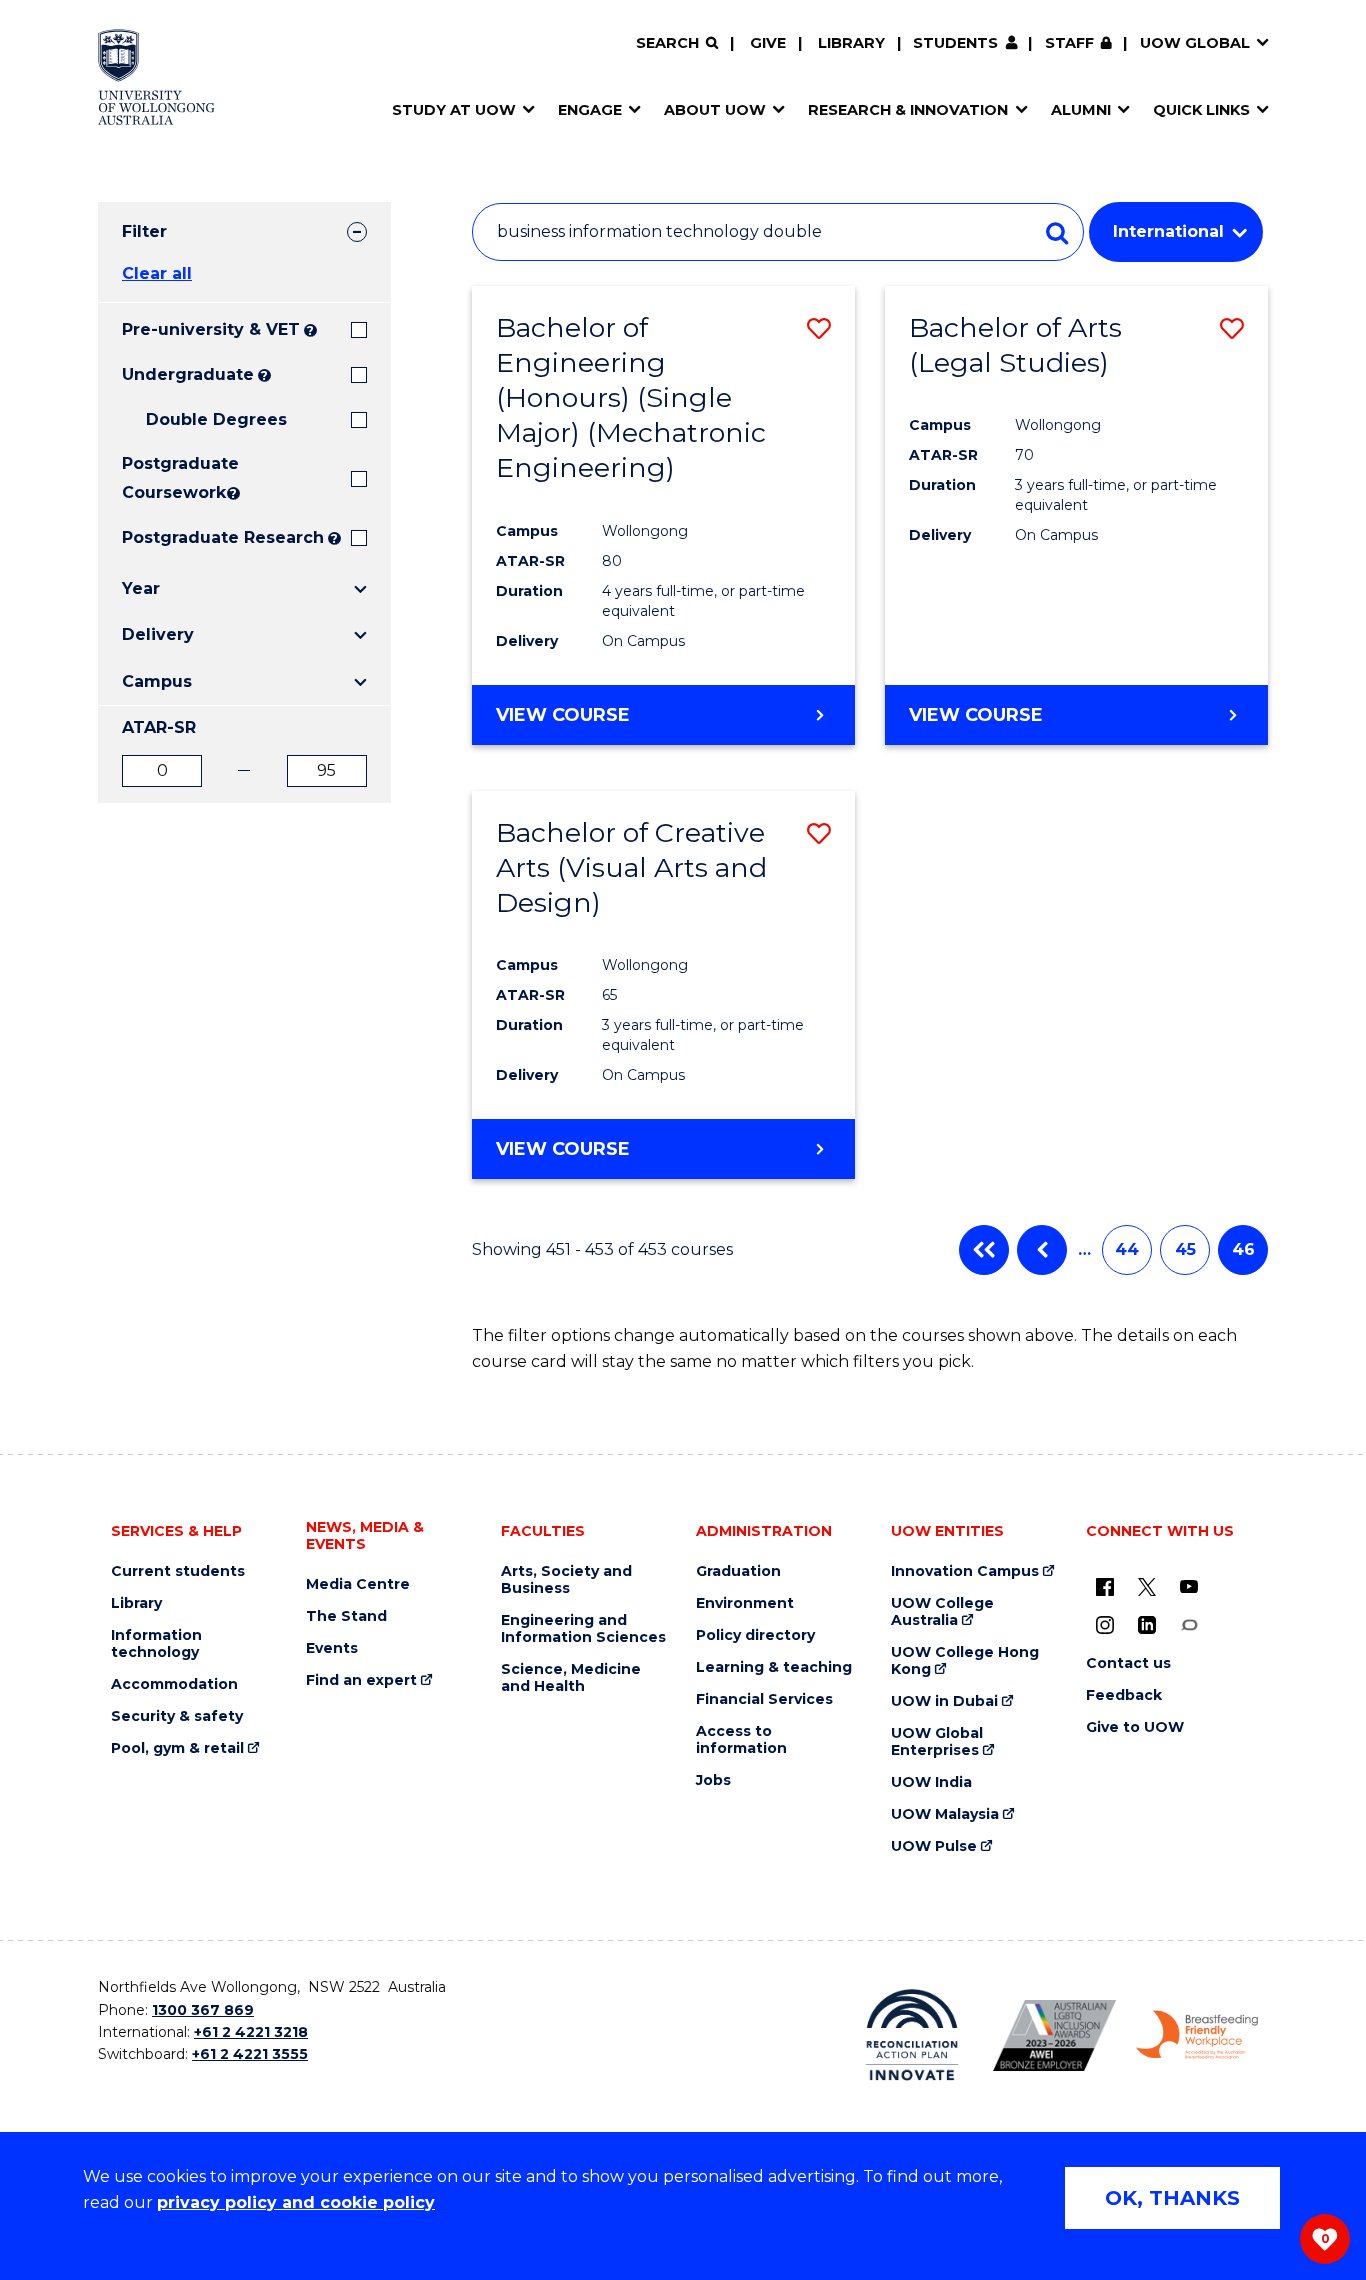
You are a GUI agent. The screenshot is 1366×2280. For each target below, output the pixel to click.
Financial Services (764, 1699)
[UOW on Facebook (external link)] (1105, 1586)
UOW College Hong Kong (965, 1661)
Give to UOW (1135, 1727)
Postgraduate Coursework (172, 478)
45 (1185, 1249)
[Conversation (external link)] (1189, 1624)
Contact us (1128, 1663)
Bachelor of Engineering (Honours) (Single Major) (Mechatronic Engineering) (631, 397)
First (984, 1250)
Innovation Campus (965, 1571)
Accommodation (174, 1684)
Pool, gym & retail (177, 1748)
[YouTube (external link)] (1189, 1586)
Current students (178, 1571)
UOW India (931, 1782)
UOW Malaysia (945, 1814)
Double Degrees (216, 419)
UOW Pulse (934, 1846)
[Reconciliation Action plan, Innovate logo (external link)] (912, 2035)
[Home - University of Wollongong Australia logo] (156, 77)
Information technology (156, 1644)
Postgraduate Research (223, 537)
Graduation (738, 1571)
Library (851, 43)
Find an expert (361, 1680)
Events (332, 1648)
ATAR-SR (159, 727)
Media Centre (358, 1584)
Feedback (1124, 1695)
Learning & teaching (774, 1667)
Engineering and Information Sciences (583, 1629)
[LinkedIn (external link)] (1147, 1624)
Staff (1069, 43)
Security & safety (177, 1716)
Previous (1042, 1250)
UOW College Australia (942, 1612)
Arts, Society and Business (566, 1580)
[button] (819, 328)
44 (1127, 1249)
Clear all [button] (157, 273)
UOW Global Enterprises (937, 1742)
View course (563, 715)
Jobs (713, 1780)
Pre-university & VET (211, 329)
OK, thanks (1172, 2198)
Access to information (741, 1740)
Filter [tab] (144, 231)
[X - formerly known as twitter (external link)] (1147, 1586)
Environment (745, 1603)
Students (955, 43)
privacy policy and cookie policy (296, 2202)
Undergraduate (188, 374)
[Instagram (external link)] (1105, 1624)
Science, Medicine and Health (571, 1678)
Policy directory (755, 1635)
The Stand (346, 1616)
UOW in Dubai (944, 1701)
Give (768, 43)
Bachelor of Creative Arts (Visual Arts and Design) (631, 867)
